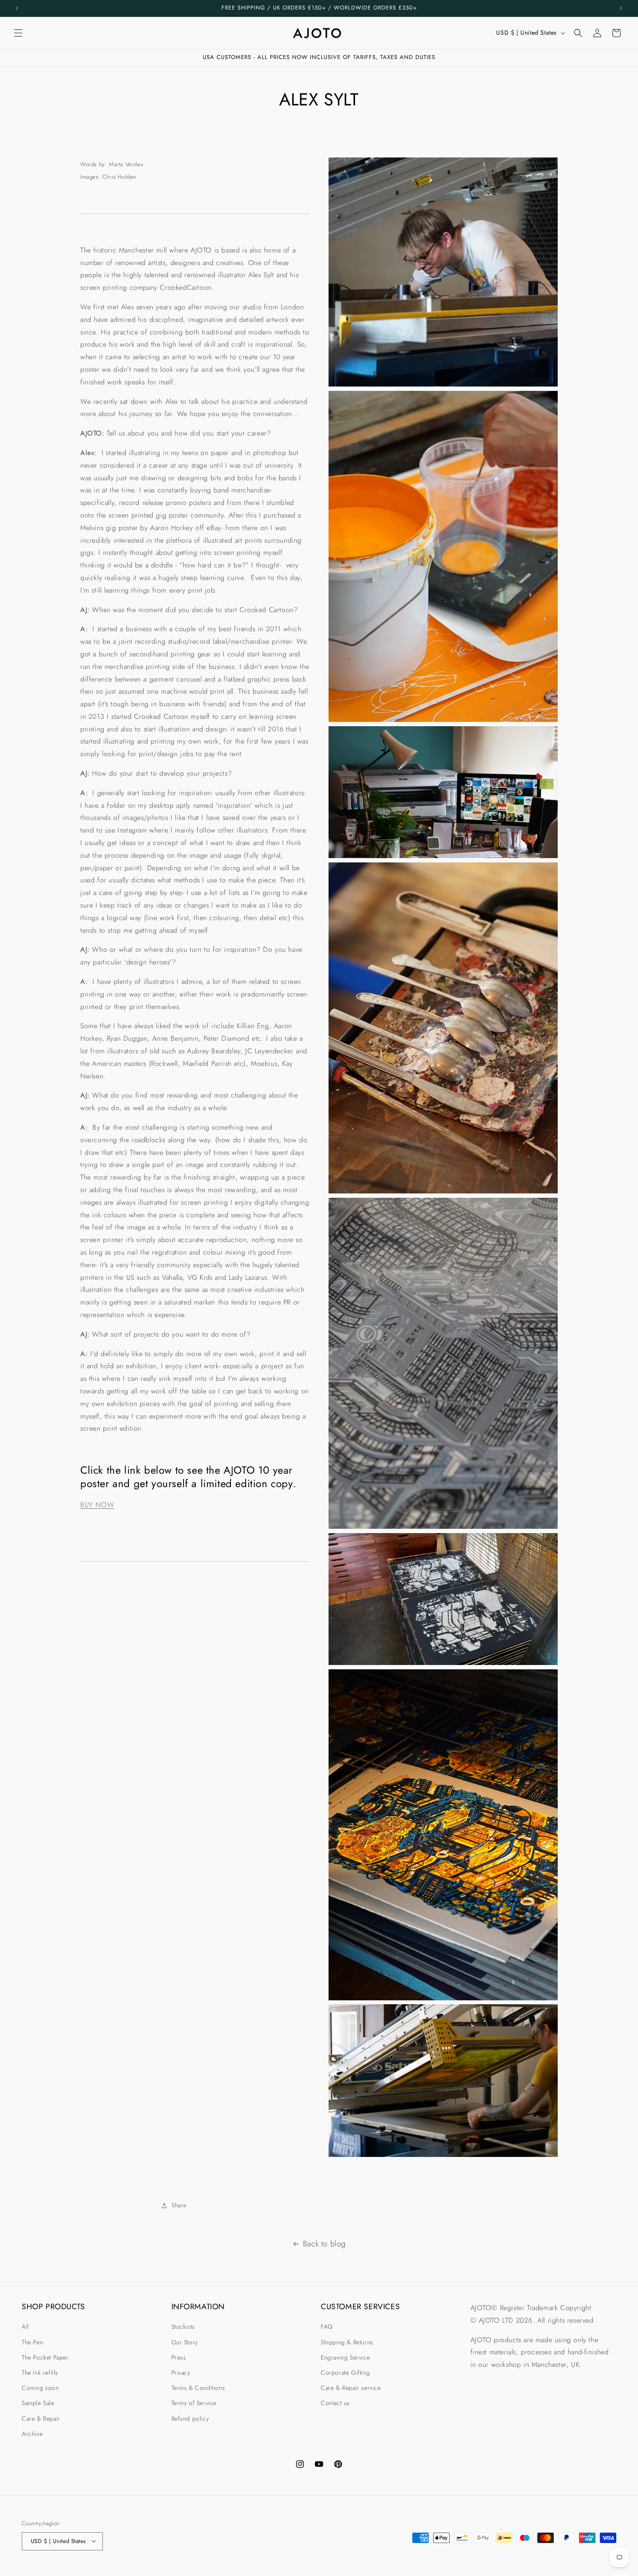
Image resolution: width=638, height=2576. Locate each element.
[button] (18, 33)
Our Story (185, 2342)
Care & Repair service (351, 2388)
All (25, 2327)
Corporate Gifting (345, 2373)
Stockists (183, 2327)
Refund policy (190, 2418)
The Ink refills (40, 2373)
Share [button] (179, 2206)
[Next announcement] (621, 8)
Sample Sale (38, 2403)
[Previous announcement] (17, 8)
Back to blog (324, 2244)
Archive (32, 2433)
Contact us (335, 2403)
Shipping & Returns (347, 2342)
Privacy (181, 2373)
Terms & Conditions (198, 2388)
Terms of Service (194, 2403)
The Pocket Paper (45, 2357)
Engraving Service (345, 2357)
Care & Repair (41, 2418)
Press (179, 2357)
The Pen (32, 2342)
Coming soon (40, 2388)
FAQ (327, 2327)
